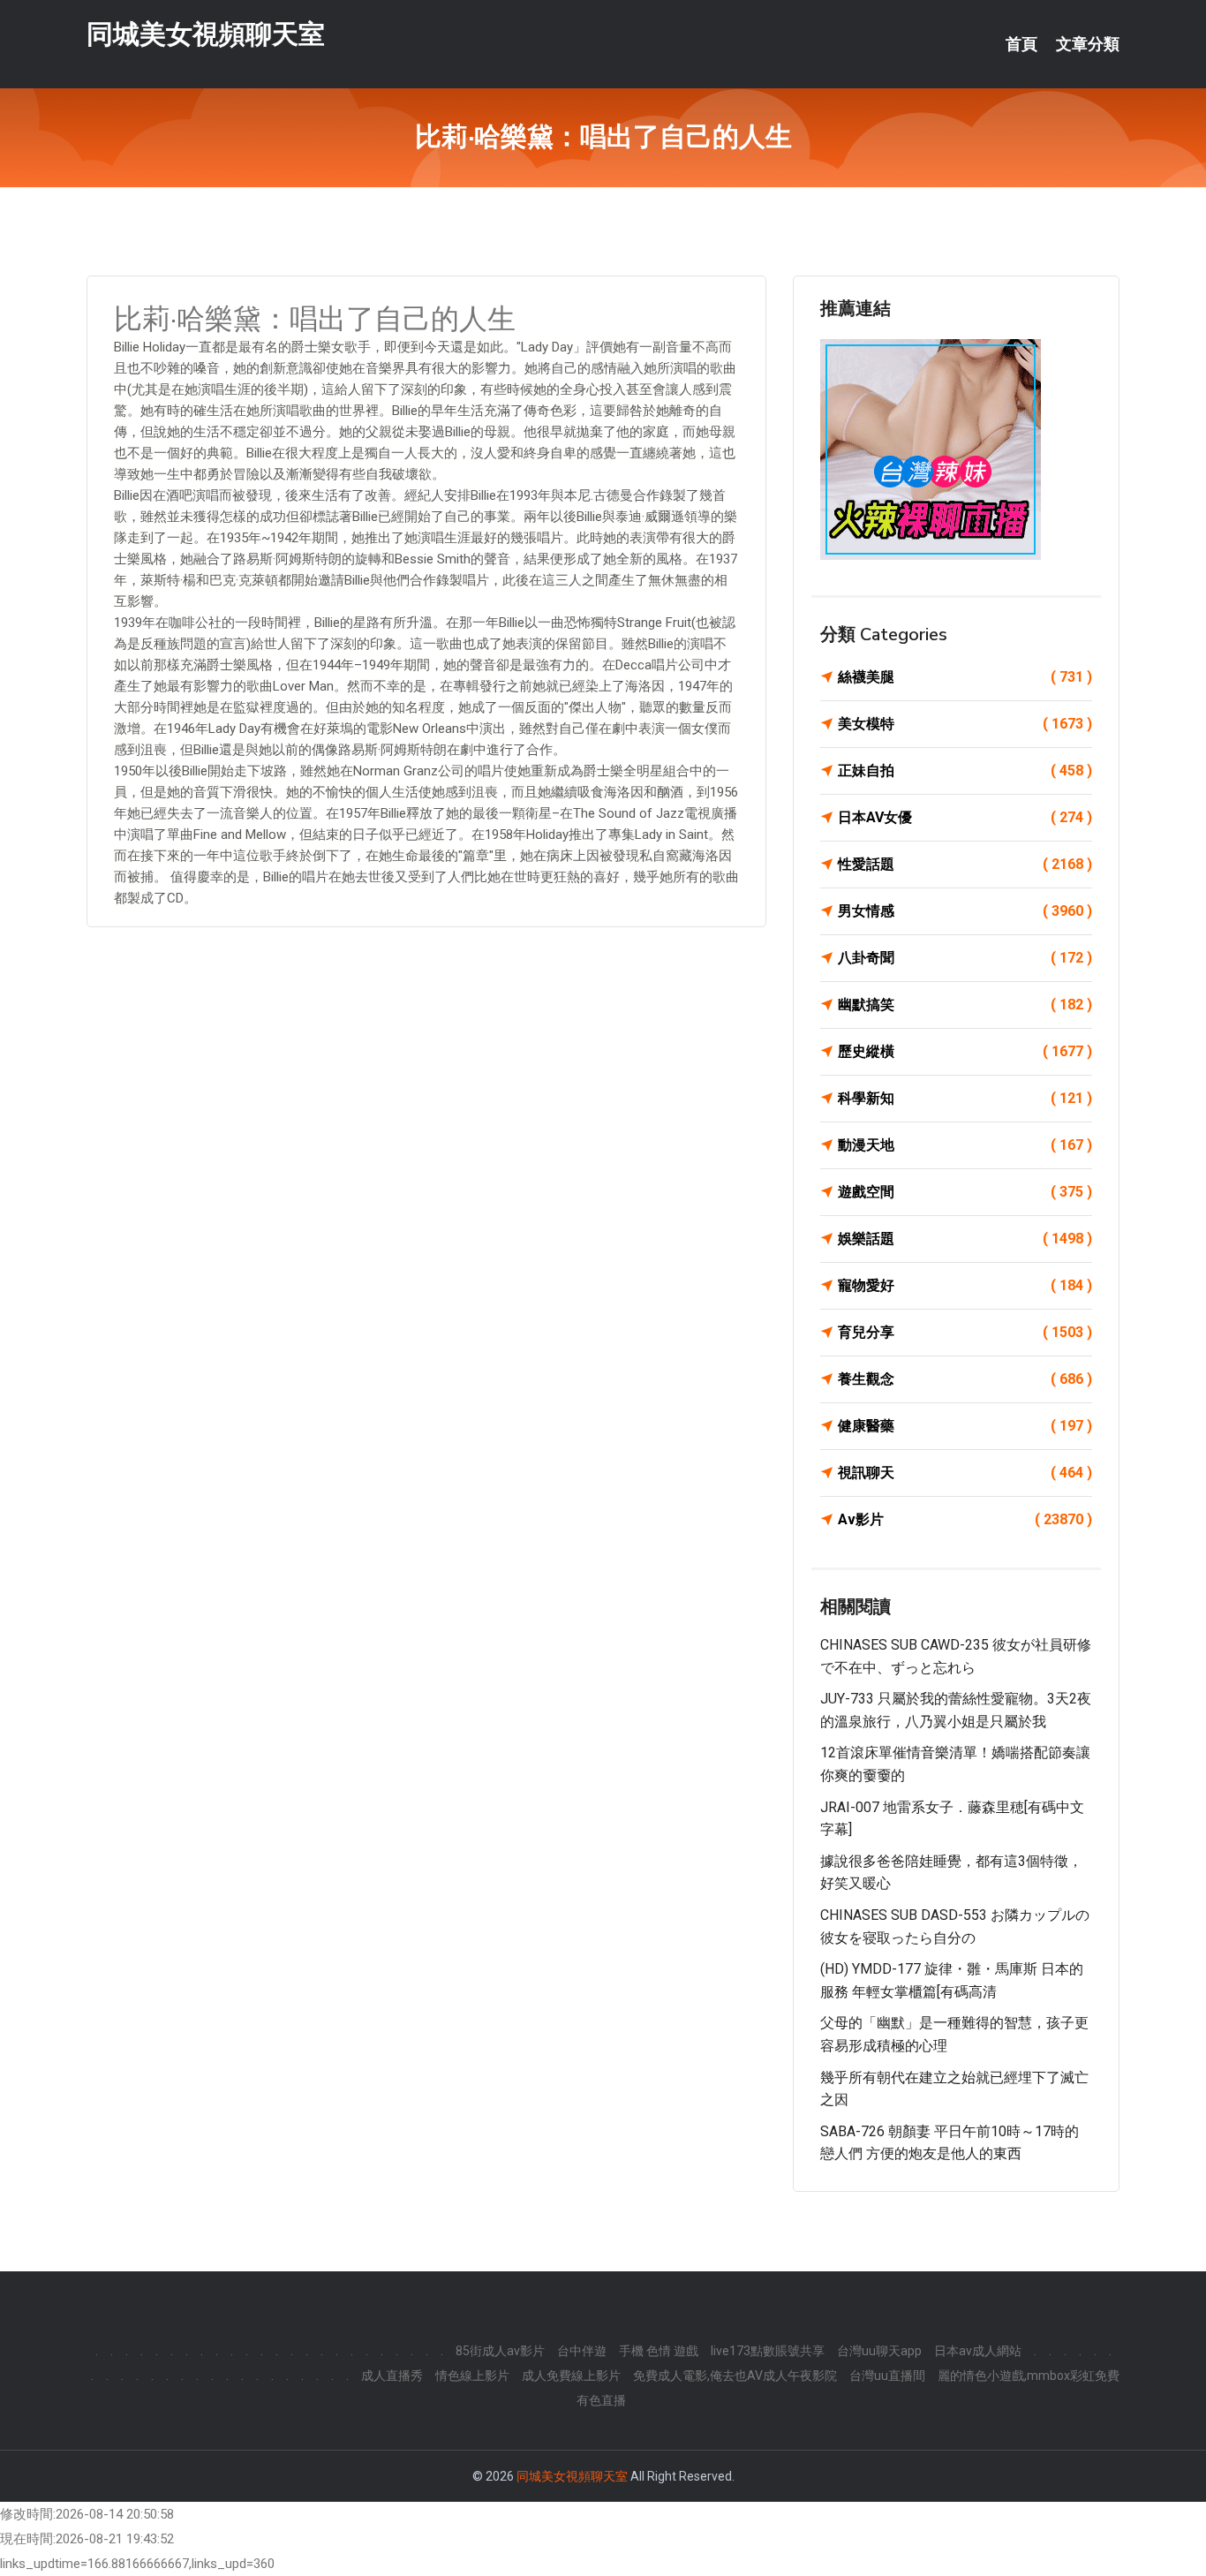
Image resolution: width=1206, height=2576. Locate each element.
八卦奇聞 (965, 958)
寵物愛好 (965, 1285)
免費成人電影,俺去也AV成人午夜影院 (735, 2376)
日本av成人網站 (978, 2351)
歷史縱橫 (965, 1051)
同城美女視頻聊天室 (206, 34)
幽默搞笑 (965, 1005)
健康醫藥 (965, 1426)
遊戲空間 (965, 1192)
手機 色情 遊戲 (659, 2351)
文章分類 (1088, 44)
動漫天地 (965, 1145)
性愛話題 (965, 864)
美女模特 (965, 724)
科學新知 (965, 1098)
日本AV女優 (965, 817)
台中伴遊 (582, 2351)
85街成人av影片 (500, 2351)
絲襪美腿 (965, 677)
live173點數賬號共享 (768, 2351)
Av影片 (965, 1519)
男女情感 (965, 911)
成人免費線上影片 (571, 2376)
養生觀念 (965, 1379)
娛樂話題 (965, 1239)
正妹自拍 (965, 771)
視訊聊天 (965, 1473)
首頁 (1021, 44)
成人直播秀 (392, 2376)
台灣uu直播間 (887, 2376)
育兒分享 (965, 1332)
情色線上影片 (472, 2376)
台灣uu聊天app (879, 2351)
